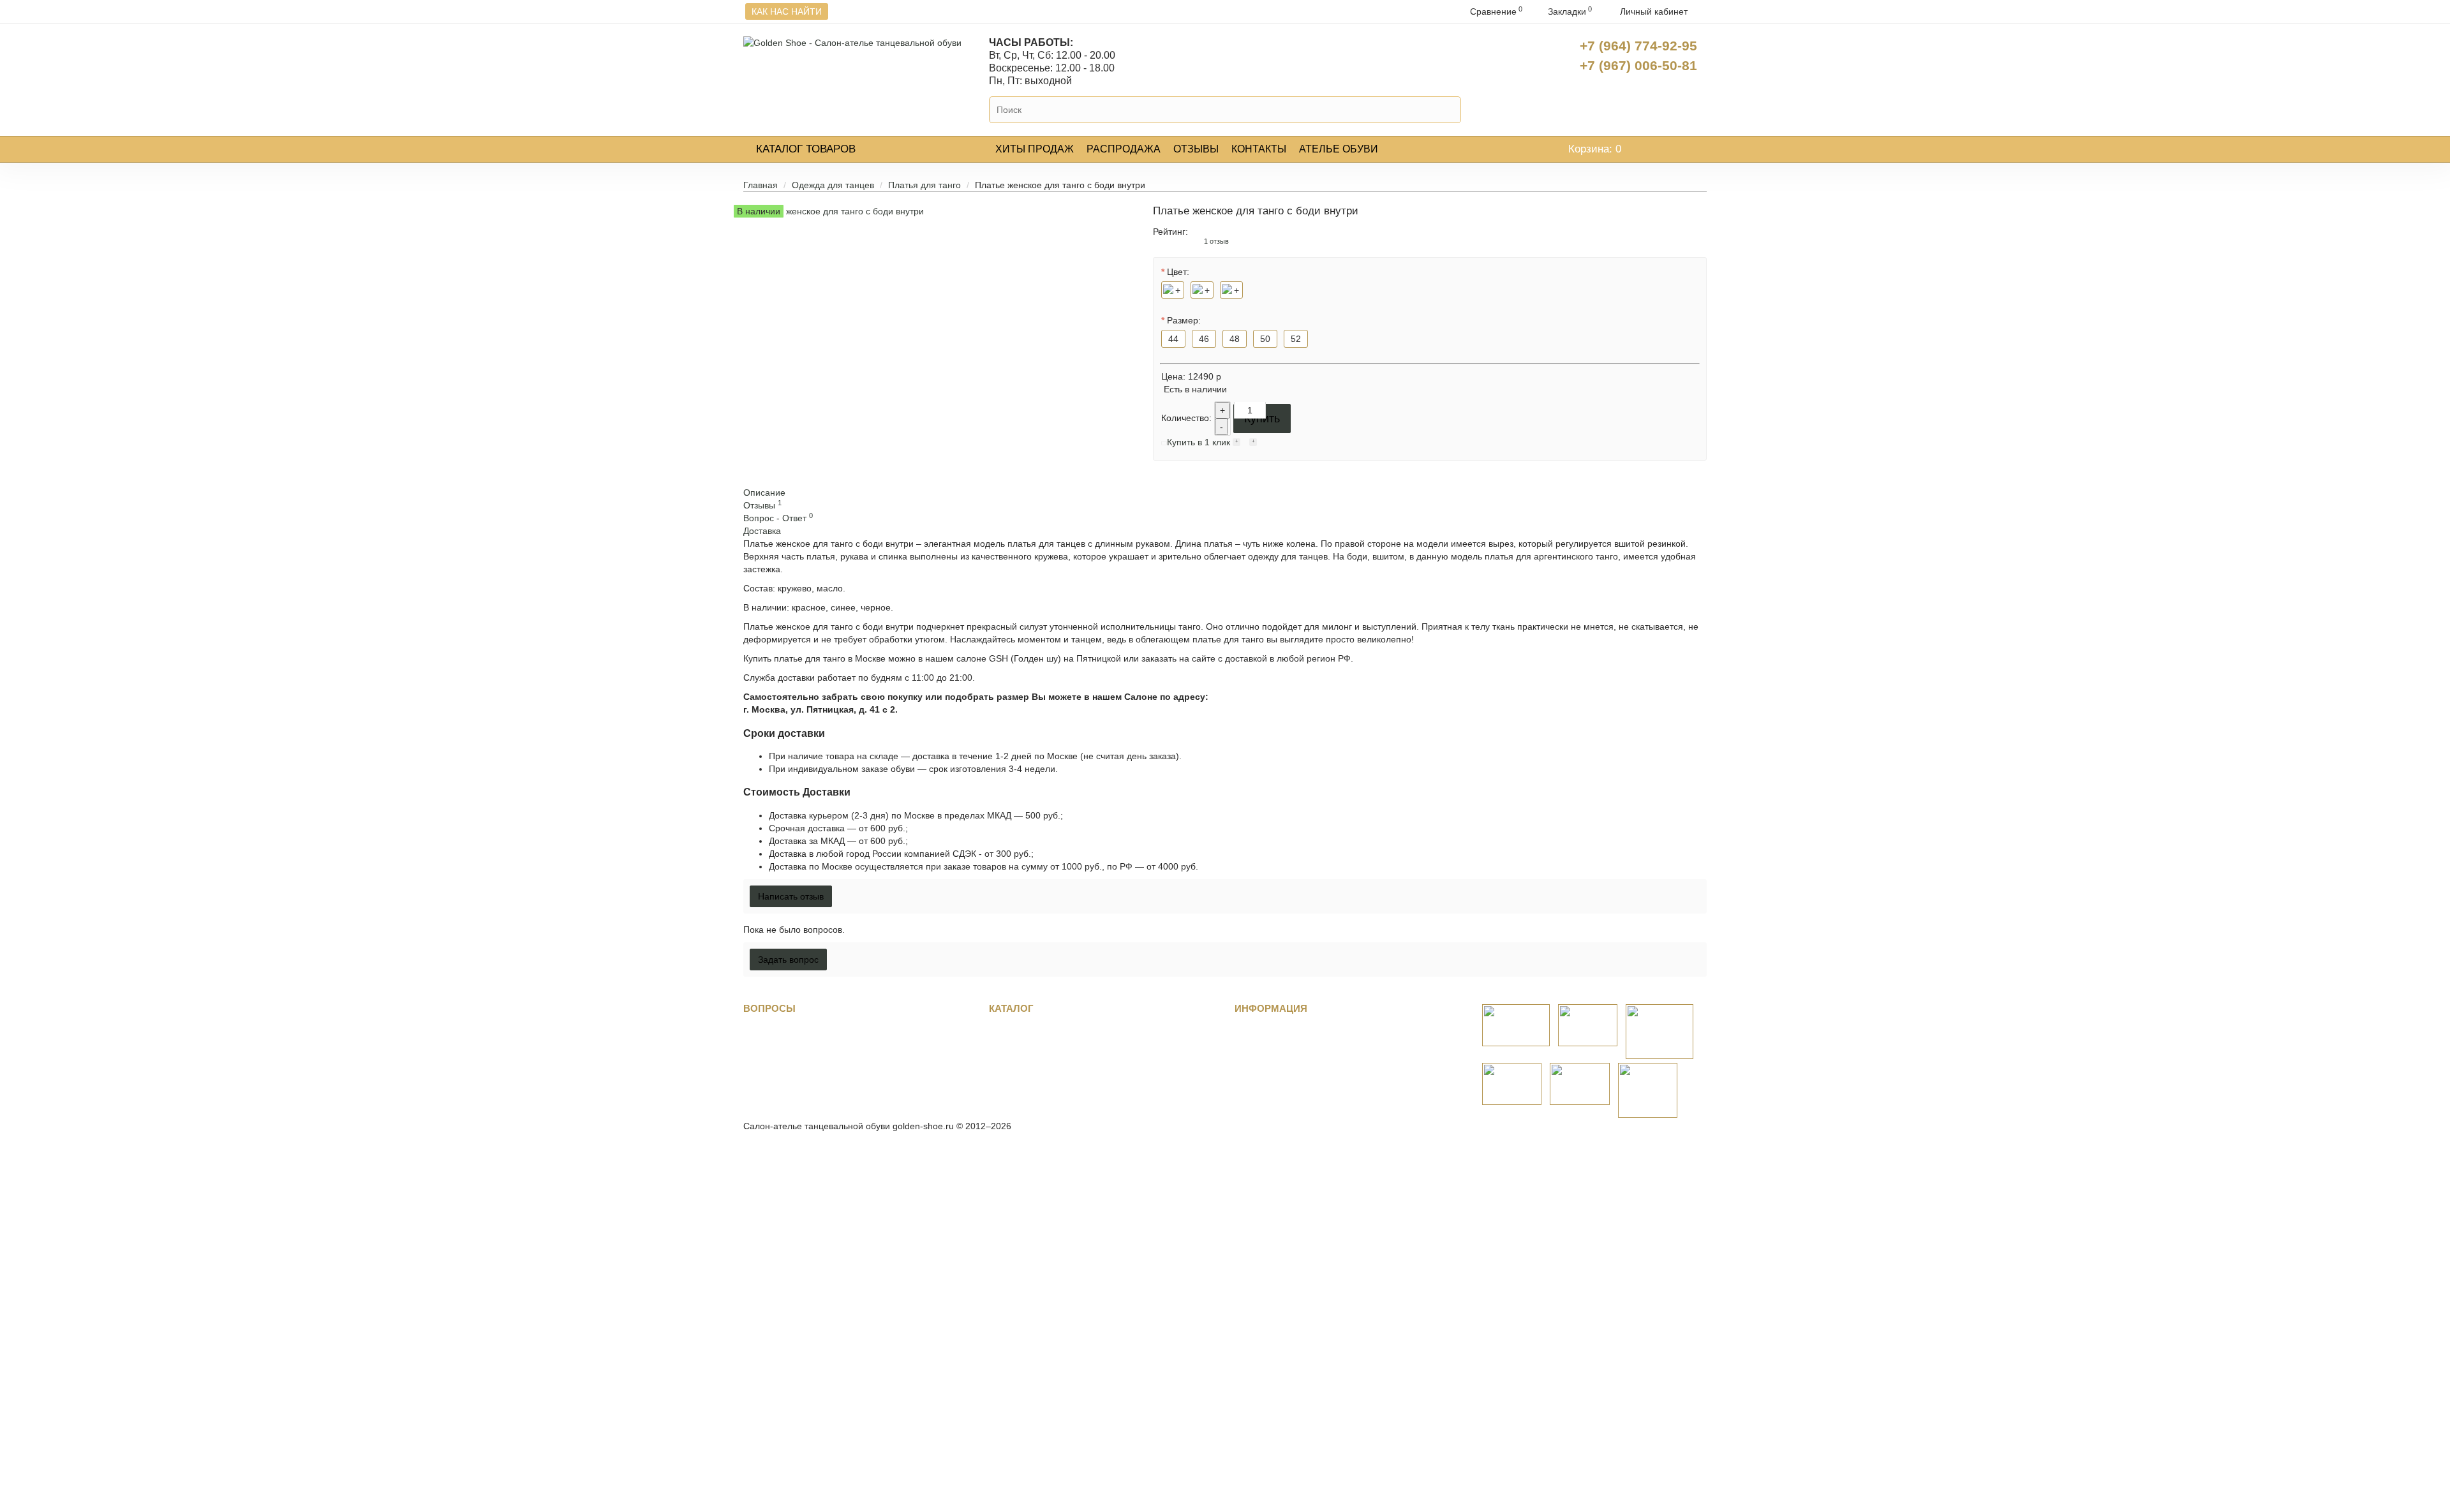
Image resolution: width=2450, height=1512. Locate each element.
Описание (764, 493)
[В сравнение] (1253, 443)
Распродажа (1124, 149)
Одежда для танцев (833, 185)
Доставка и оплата (782, 1066)
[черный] (1202, 290)
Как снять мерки (777, 1028)
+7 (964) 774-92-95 (1638, 46)
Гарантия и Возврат (784, 1079)
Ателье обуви (1339, 149)
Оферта (1251, 1066)
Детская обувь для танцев (1043, 1066)
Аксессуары (1013, 1092)
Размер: (1184, 320)
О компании (1260, 1028)
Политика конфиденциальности (1301, 1079)
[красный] (1173, 290)
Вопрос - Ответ (778, 518)
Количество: (1186, 418)
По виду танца (1019, 1028)
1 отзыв (1216, 241)
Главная (761, 185)
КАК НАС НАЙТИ (787, 11)
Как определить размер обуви (806, 1041)
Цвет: (1178, 272)
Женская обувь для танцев (1045, 1041)
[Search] (1449, 110)
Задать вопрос (774, 1092)
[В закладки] (1236, 443)
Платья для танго (924, 185)
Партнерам (1258, 1053)
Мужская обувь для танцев (1045, 1053)
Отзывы (1196, 149)
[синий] (1231, 290)
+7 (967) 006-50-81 (1638, 65)
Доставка (762, 531)
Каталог (806, 149)
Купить (1262, 419)
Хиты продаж (1035, 149)
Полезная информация (792, 1053)
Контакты (1259, 149)
